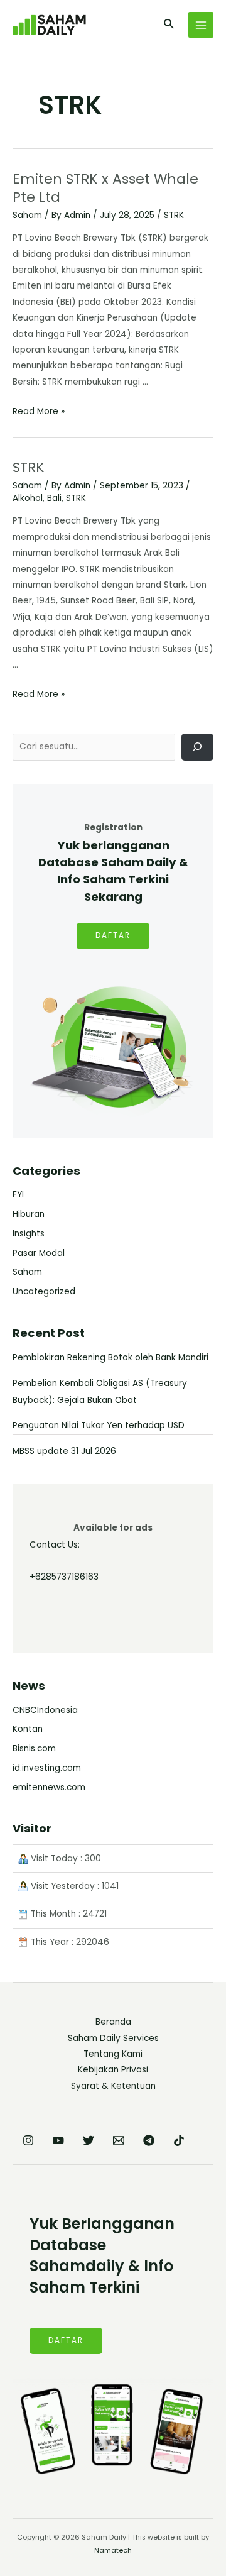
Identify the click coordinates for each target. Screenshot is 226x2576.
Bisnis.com (34, 1748)
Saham (27, 215)
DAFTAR (113, 935)
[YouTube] (58, 2140)
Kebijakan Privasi (113, 2070)
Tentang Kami (113, 2054)
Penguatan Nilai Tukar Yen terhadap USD (99, 1425)
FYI (18, 1195)
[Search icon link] (169, 25)
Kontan (28, 1729)
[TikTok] (179, 2140)
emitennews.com (49, 1787)
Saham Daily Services (113, 2038)
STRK (174, 215)
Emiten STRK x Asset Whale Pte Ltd (105, 188)
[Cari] (197, 747)
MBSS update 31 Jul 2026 (64, 1451)
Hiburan (29, 1214)
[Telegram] (149, 2140)
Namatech (113, 2551)
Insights (29, 1234)
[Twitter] (89, 2140)
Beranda (113, 2022)
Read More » (39, 411)
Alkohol (28, 498)
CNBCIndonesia (45, 1710)
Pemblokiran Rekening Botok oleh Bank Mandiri (110, 1357)
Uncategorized (44, 1291)
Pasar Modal (39, 1253)
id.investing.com (47, 1768)
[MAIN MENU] (201, 25)
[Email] (119, 2140)
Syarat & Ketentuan (113, 2086)
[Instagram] (28, 2140)
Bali (54, 498)
